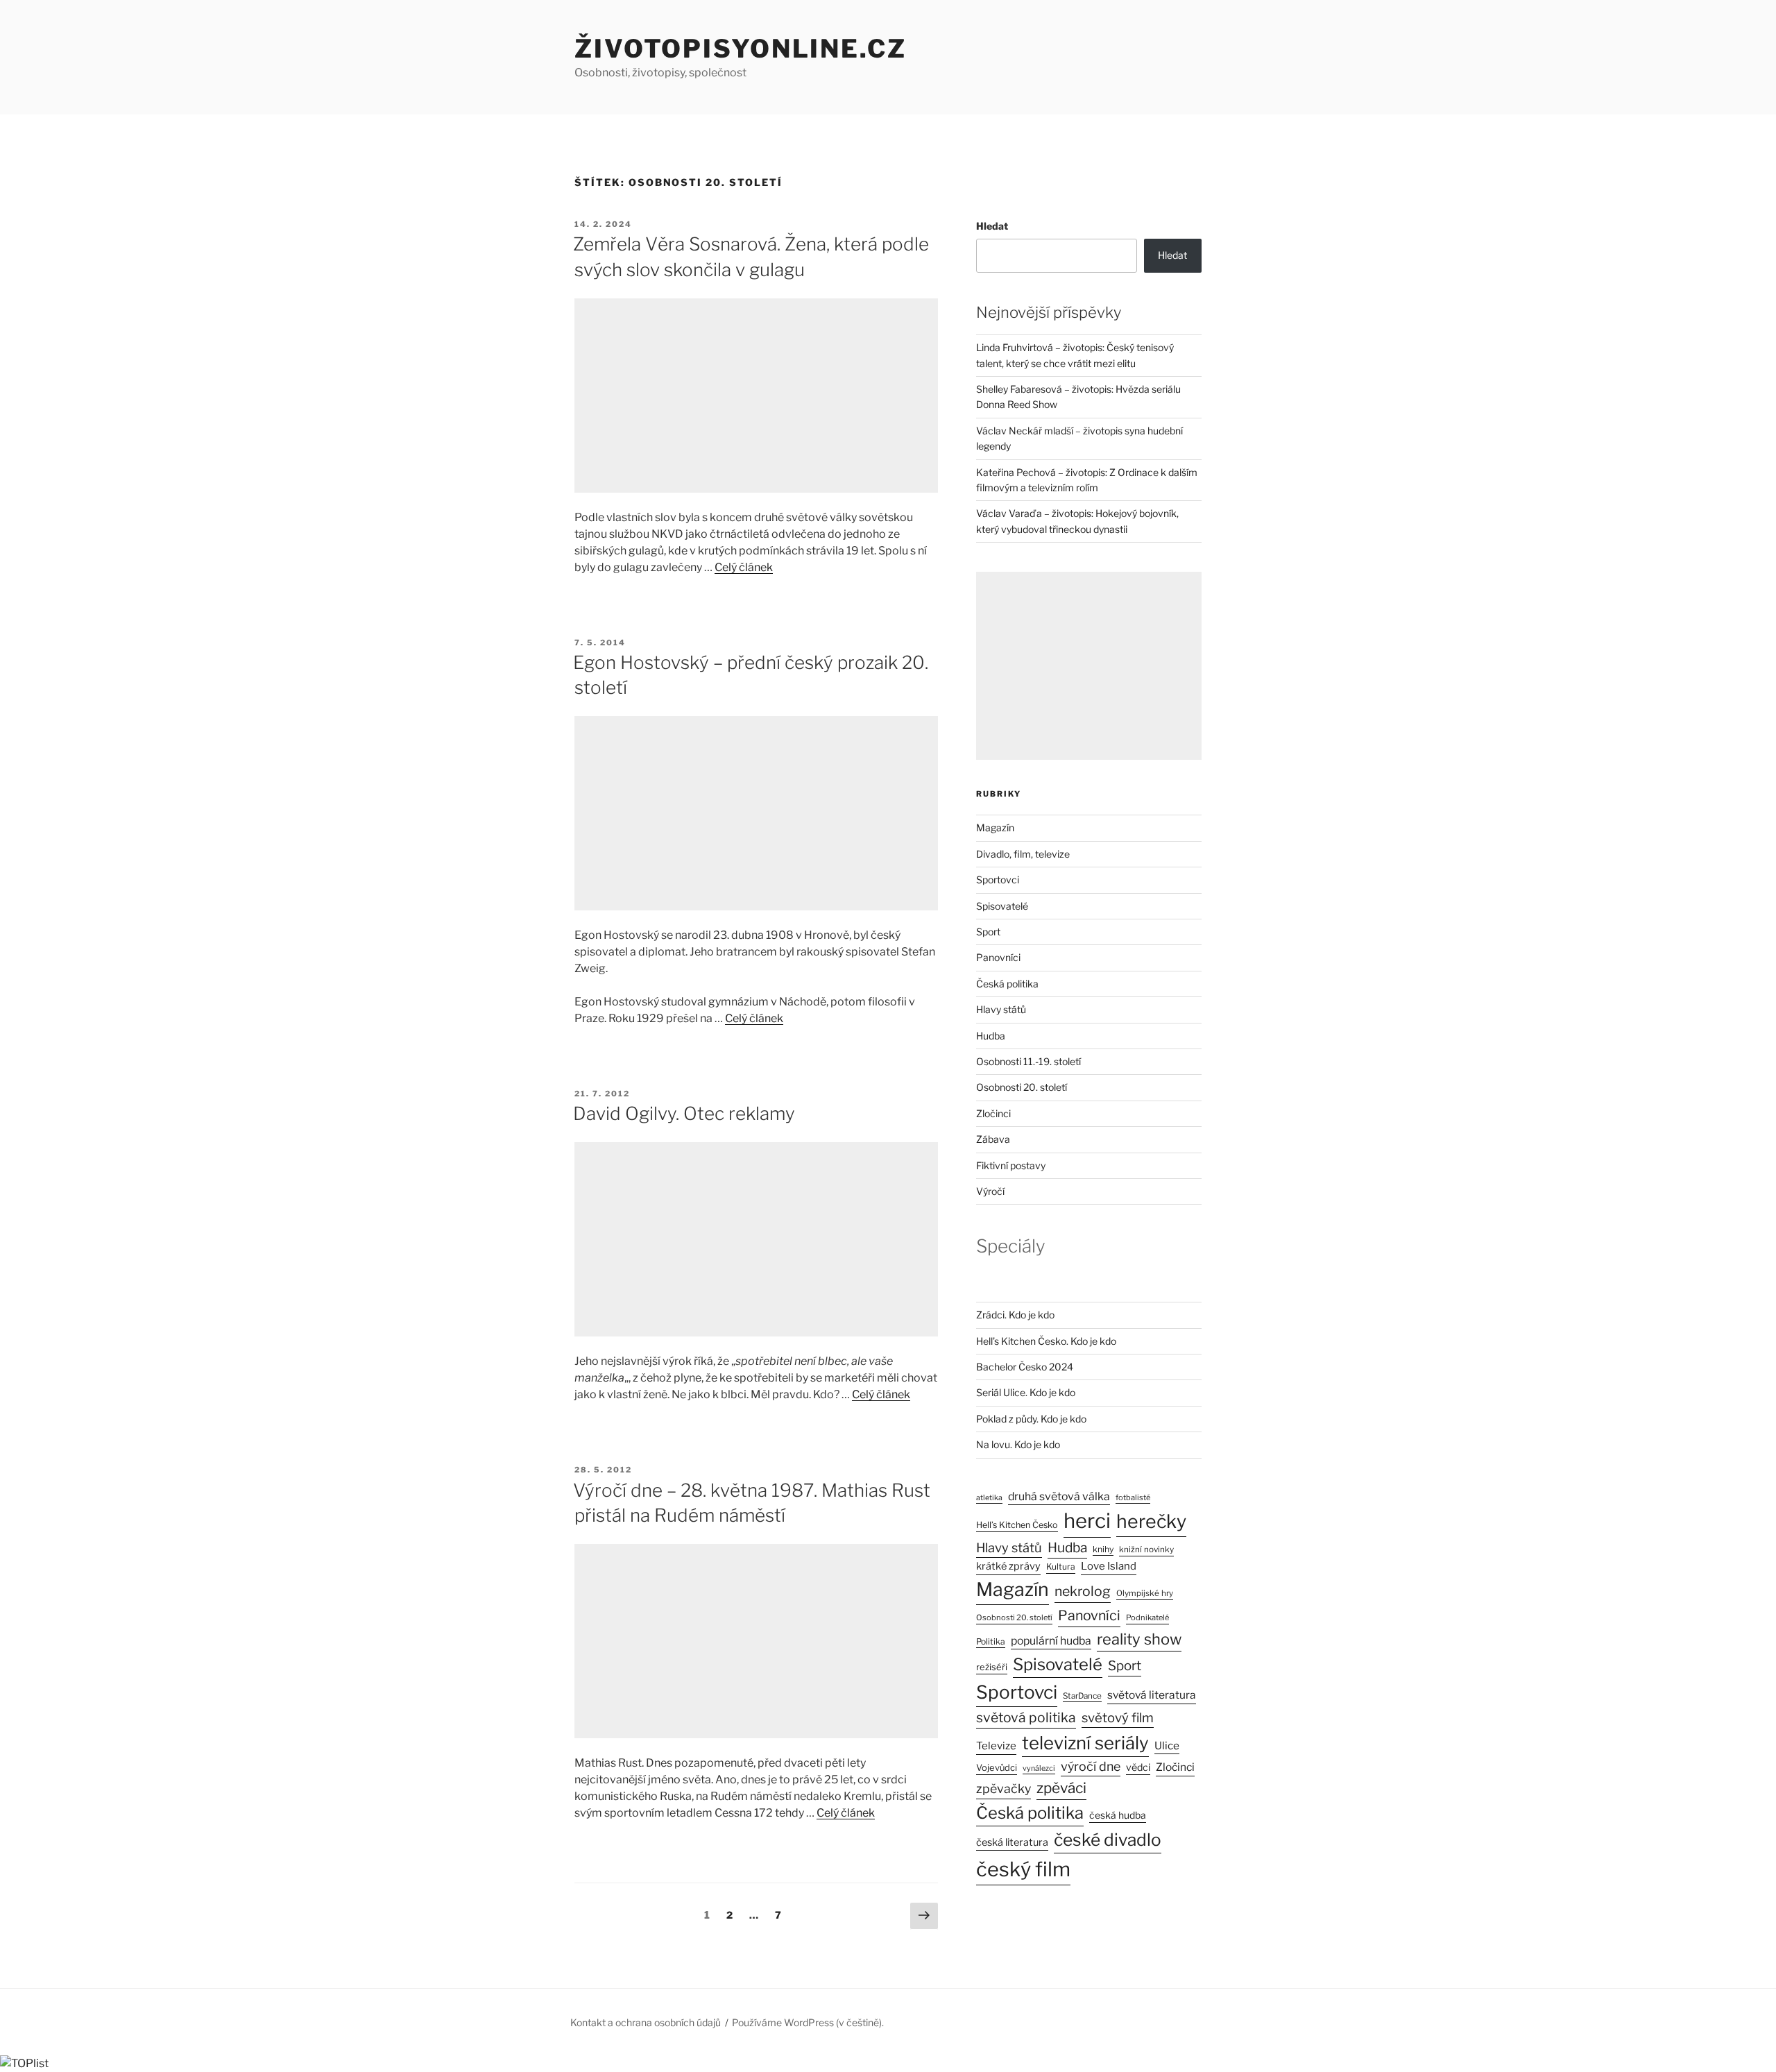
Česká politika (1007, 984)
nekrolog (1083, 1591)
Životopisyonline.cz (741, 49)
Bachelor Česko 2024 (1025, 1367)
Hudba (991, 1036)
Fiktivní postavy (1011, 1165)
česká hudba (1118, 1815)
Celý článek (744, 567)
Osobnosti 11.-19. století (1028, 1061)
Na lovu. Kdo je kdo (1018, 1444)
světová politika (1026, 1717)
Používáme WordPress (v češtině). (808, 2022)
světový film (1118, 1718)
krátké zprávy (1008, 1566)
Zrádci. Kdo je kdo (1015, 1315)
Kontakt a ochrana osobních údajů (646, 2022)
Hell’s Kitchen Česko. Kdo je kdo (1046, 1341)
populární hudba (1051, 1641)
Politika (991, 1641)
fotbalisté (1133, 1497)
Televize (996, 1746)
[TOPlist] (24, 2063)
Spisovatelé (1002, 906)
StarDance (1082, 1696)
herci (1087, 1521)
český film (1023, 1869)
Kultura (1061, 1566)
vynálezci (1039, 1768)
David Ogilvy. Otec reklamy (684, 1113)
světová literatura (1152, 1695)
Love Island (1109, 1566)
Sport (988, 932)
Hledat (992, 226)
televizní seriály (1085, 1743)
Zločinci (993, 1113)
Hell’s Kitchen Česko (1017, 1525)
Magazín (995, 827)
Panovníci (998, 957)
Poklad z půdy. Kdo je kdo (1031, 1419)
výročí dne (1091, 1766)
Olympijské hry (1145, 1593)
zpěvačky (1004, 1789)
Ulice (1167, 1746)
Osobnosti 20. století (1022, 1087)
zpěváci (1061, 1788)
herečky (1151, 1521)
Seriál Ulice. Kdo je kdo (1026, 1392)
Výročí (990, 1191)
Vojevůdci (997, 1768)
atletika (989, 1498)
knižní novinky (1146, 1549)
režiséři (992, 1667)
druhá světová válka (1059, 1496)
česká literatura (1012, 1842)
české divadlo (1108, 1840)
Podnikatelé (1147, 1617)
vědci (1138, 1767)
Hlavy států (1001, 1009)
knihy (1103, 1549)
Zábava (993, 1139)
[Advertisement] (756, 396)
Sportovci (998, 880)
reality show (1139, 1639)
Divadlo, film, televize (1023, 854)
